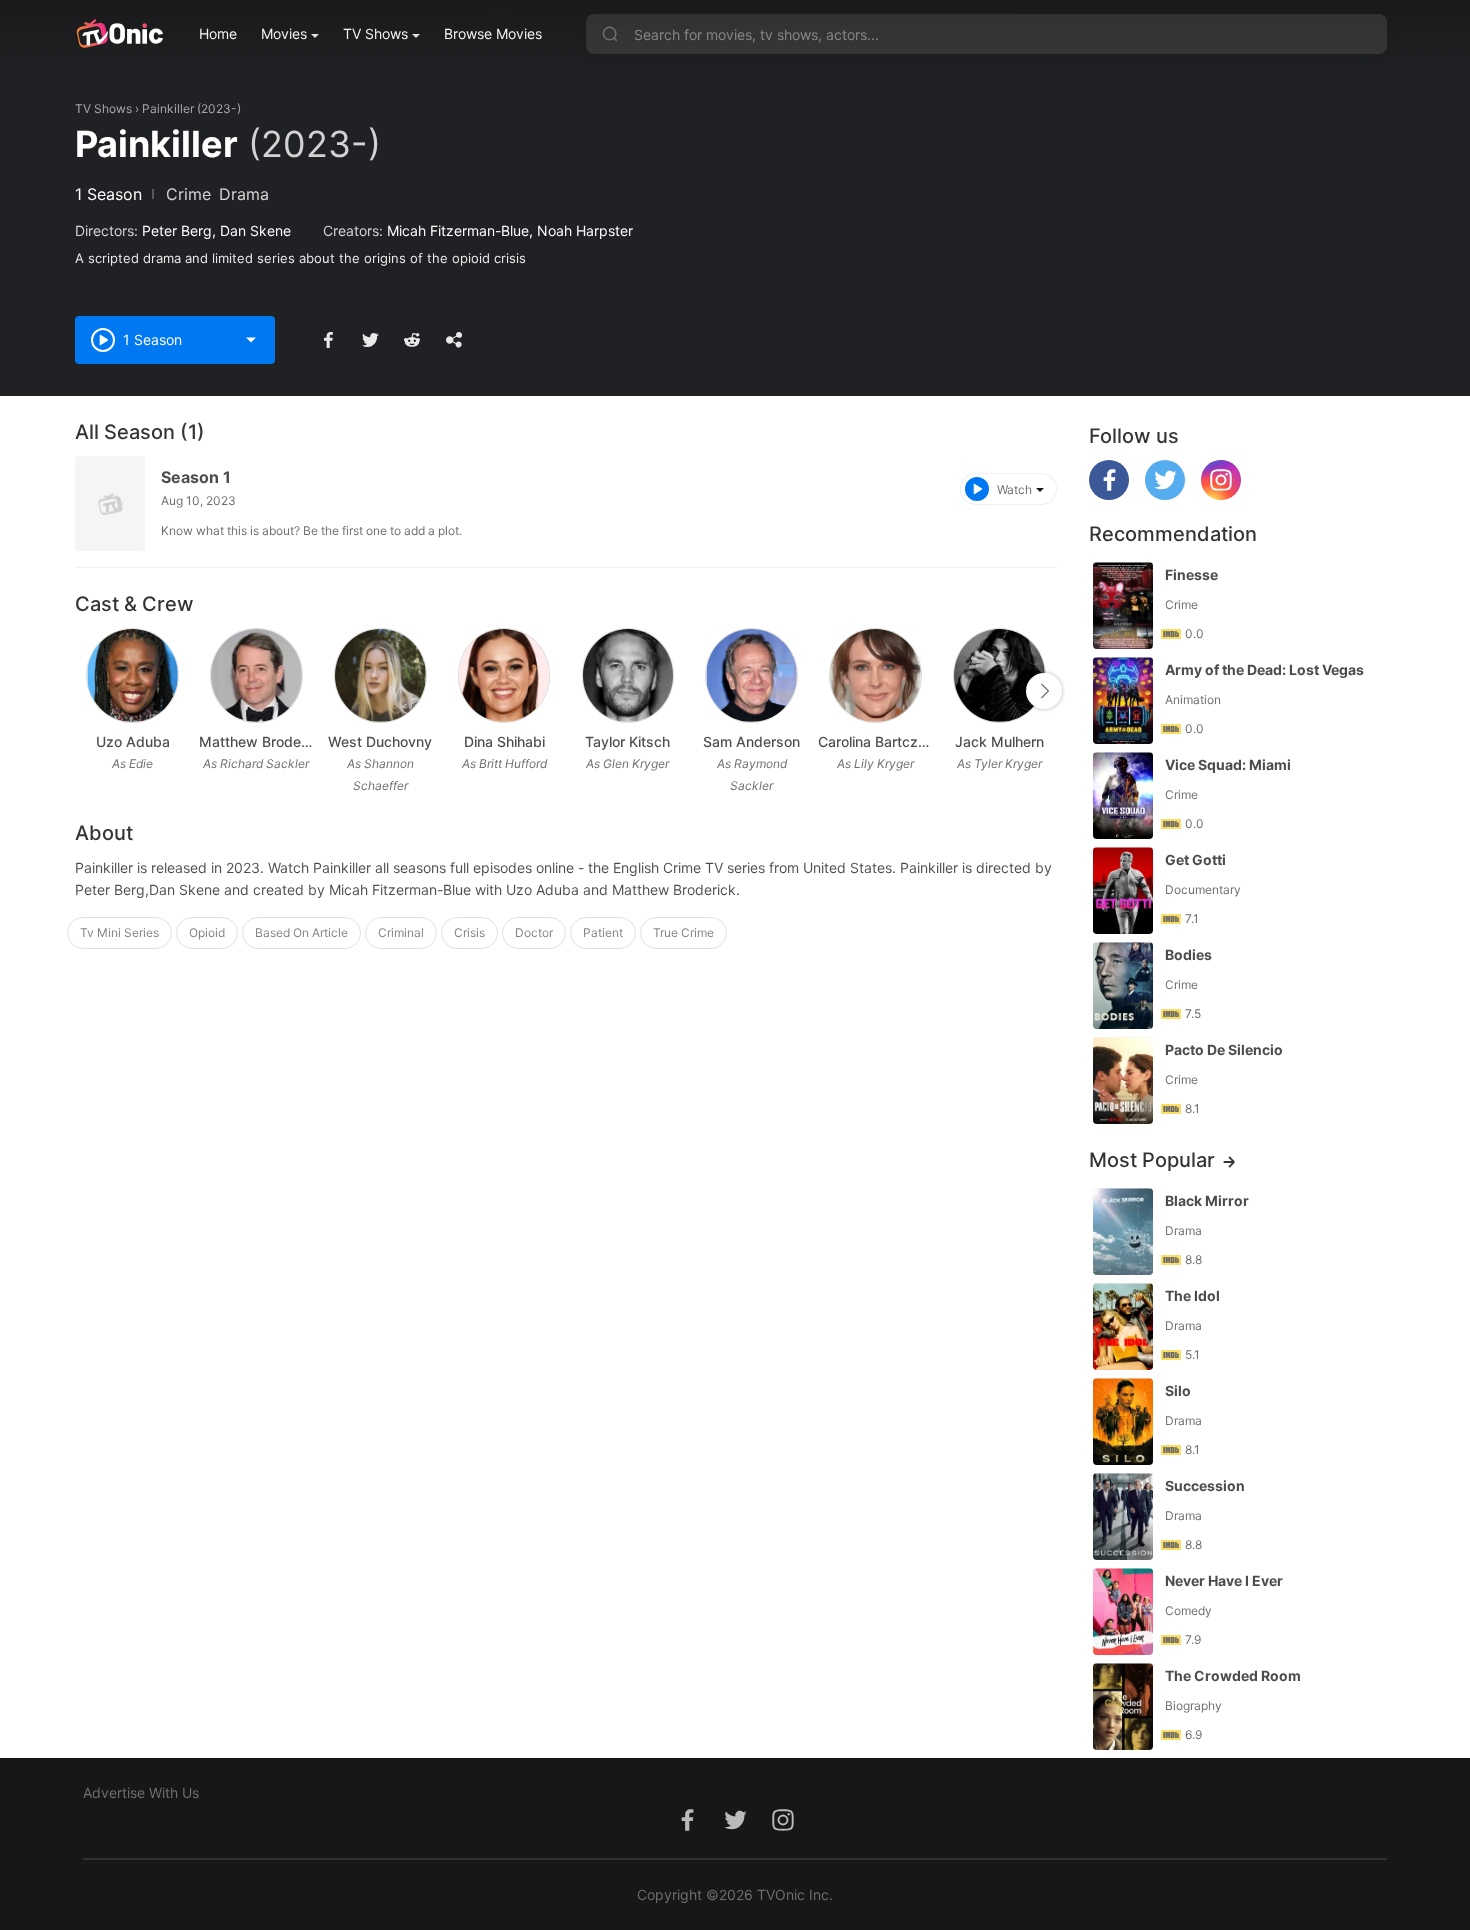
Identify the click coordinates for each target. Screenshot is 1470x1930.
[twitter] (1165, 494)
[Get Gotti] (1123, 890)
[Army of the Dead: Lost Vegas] (1123, 700)
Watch (1014, 489)
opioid (207, 932)
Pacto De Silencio (1224, 1049)
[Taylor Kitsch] (628, 675)
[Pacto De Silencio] (1123, 1080)
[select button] (251, 340)
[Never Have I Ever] (1123, 1611)
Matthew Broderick (257, 741)
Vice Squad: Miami (1228, 764)
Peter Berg (177, 230)
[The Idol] (1123, 1326)
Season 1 (196, 477)
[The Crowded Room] (1123, 1706)
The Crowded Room (1233, 1675)
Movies (284, 33)
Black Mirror (1207, 1200)
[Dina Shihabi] (504, 675)
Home (218, 33)
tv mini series (119, 932)
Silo (1178, 1390)
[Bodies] (1123, 985)
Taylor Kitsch (627, 741)
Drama (244, 194)
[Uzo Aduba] (132, 675)
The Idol (1192, 1295)
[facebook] (1109, 494)
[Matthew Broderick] (256, 675)
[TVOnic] (119, 34)
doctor (534, 932)
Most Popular (1152, 1160)
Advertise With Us (141, 1792)
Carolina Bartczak (876, 741)
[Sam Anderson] (751, 675)
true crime (683, 932)
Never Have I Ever (1224, 1580)
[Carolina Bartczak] (875, 675)
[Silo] (1123, 1421)
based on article (301, 932)
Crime (188, 194)
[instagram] (1221, 494)
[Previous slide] (88, 691)
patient (603, 932)
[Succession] (1123, 1516)
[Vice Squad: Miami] (1123, 795)
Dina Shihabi (504, 741)
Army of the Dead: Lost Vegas (1264, 669)
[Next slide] (1044, 691)
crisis (469, 932)
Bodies (1188, 954)
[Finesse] (1123, 605)
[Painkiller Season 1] (110, 503)
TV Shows (375, 33)
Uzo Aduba (133, 741)
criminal (401, 932)
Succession (1205, 1485)
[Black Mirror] (1123, 1231)
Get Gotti (1195, 859)
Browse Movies (493, 33)
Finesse (1191, 574)
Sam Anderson (751, 741)
